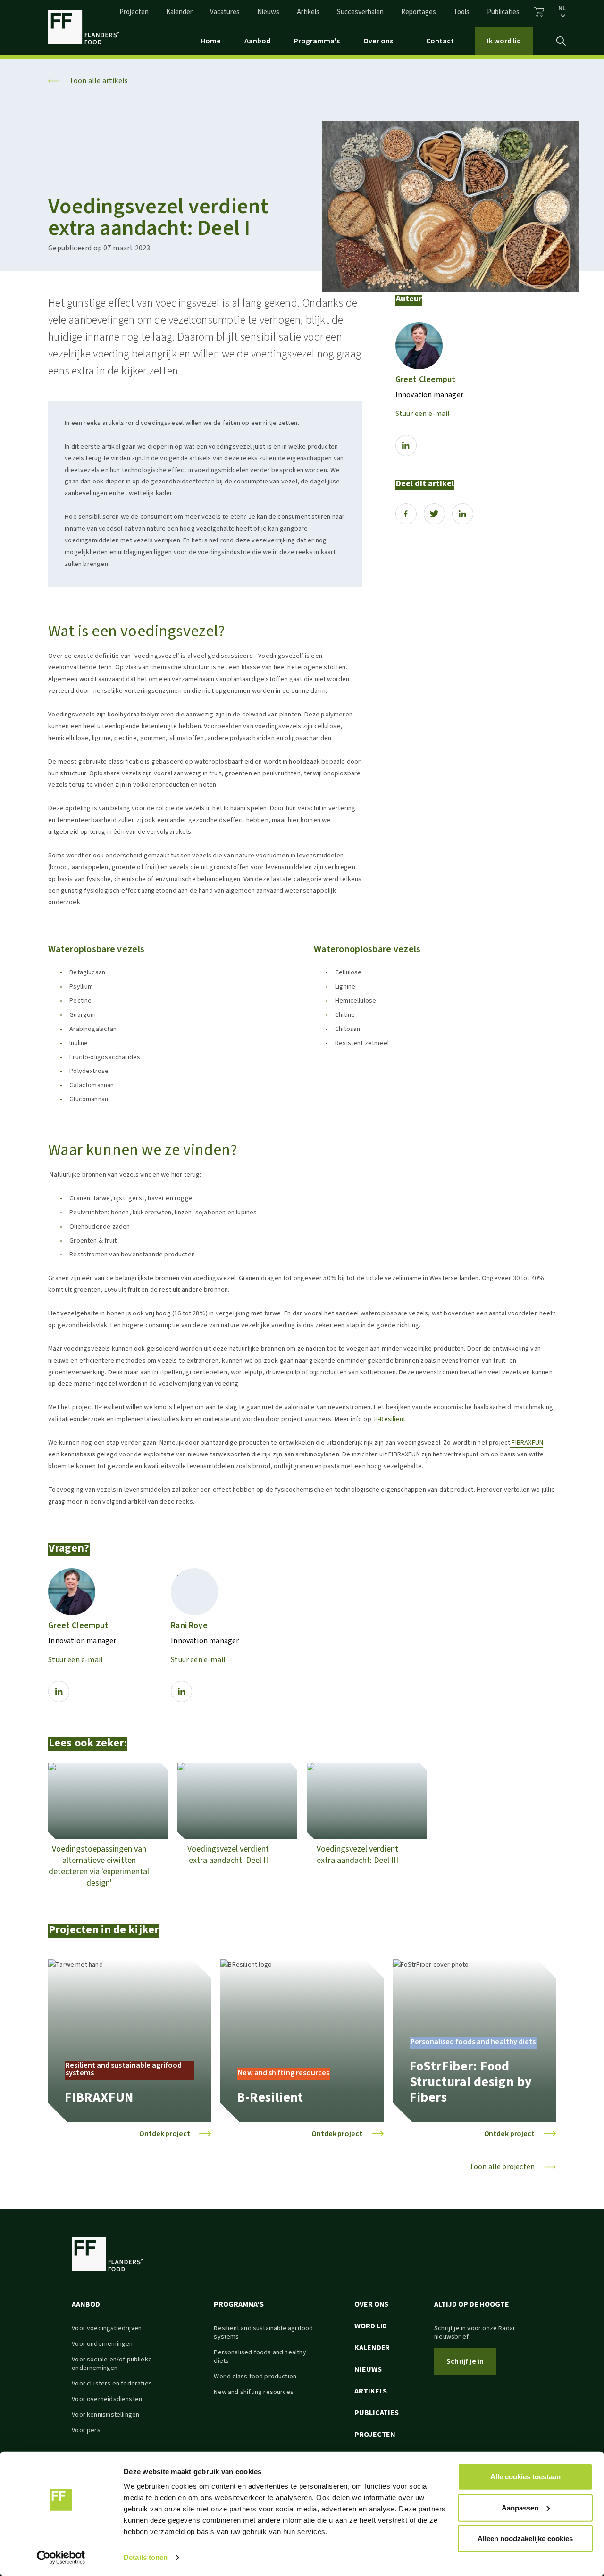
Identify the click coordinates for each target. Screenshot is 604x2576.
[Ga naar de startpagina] (84, 27)
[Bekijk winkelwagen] (539, 12)
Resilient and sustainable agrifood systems (263, 2333)
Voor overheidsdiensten (107, 2399)
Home (211, 41)
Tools (461, 12)
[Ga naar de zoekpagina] (561, 41)
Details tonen (146, 2557)
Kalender (179, 12)
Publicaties (503, 12)
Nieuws (268, 12)
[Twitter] (434, 514)
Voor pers (86, 2430)
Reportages (419, 12)
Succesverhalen (360, 12)
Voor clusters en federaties (112, 2384)
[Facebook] (406, 514)
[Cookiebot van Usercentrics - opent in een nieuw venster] (61, 2558)
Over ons (378, 41)
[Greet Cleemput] (419, 346)
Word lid (371, 2326)
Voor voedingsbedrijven (107, 2328)
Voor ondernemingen (102, 2344)
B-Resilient (390, 1419)
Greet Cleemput (426, 379)
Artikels (308, 12)
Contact (440, 41)
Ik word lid (504, 41)
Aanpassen (520, 2507)
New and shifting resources (254, 2392)
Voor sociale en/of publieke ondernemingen (112, 2364)
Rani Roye (189, 1625)
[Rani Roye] (194, 1592)
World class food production (255, 2377)
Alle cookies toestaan (525, 2477)
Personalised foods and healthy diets (260, 2357)
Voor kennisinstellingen (105, 2415)
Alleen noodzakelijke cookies (525, 2539)
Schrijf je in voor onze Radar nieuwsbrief (475, 2333)
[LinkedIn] (406, 445)
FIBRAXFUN (527, 1442)
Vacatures (225, 12)
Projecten (134, 12)
